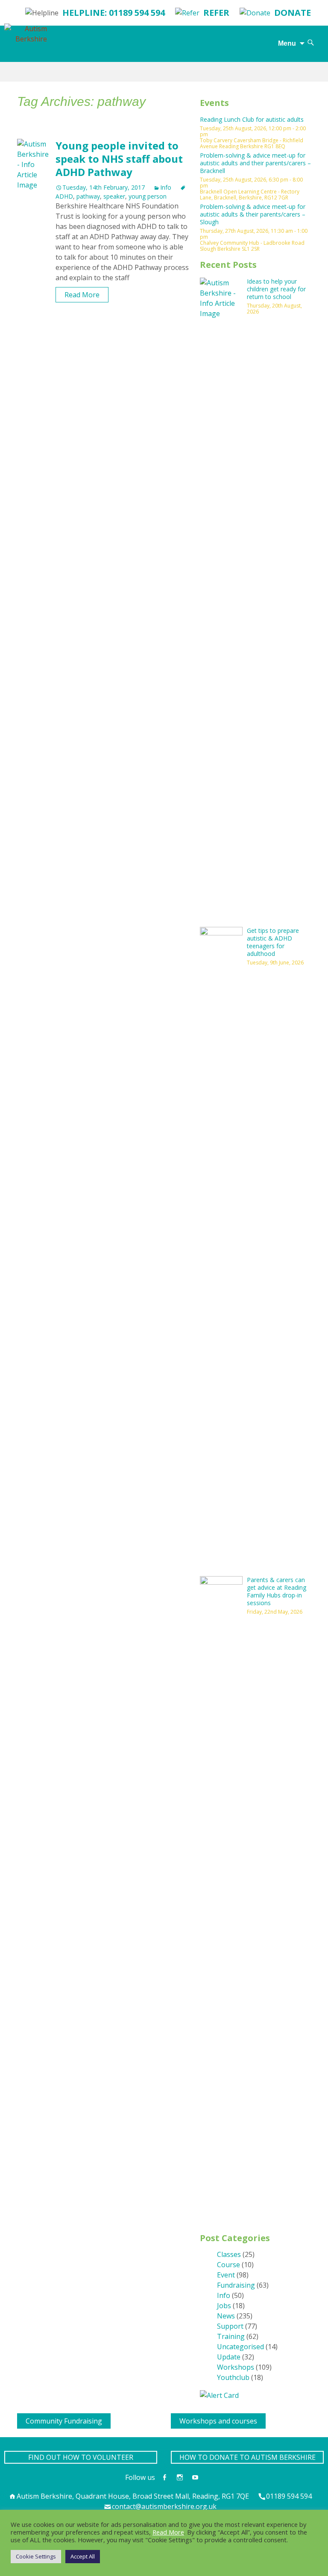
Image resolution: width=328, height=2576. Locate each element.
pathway (88, 196)
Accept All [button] (83, 2556)
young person (148, 196)
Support (230, 2326)
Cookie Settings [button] (36, 2556)
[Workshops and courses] (174, 2418)
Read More (82, 295)
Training (231, 2336)
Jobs (224, 2306)
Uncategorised (240, 2347)
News (226, 2316)
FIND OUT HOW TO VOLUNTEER (81, 2457)
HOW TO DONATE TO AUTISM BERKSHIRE (247, 2457)
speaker (114, 196)
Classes (229, 2254)
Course (228, 2265)
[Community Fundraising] (20, 2418)
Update (229, 2357)
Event (226, 2275)
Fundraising (236, 2285)
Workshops (236, 2367)
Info (166, 187)
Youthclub (233, 2377)
